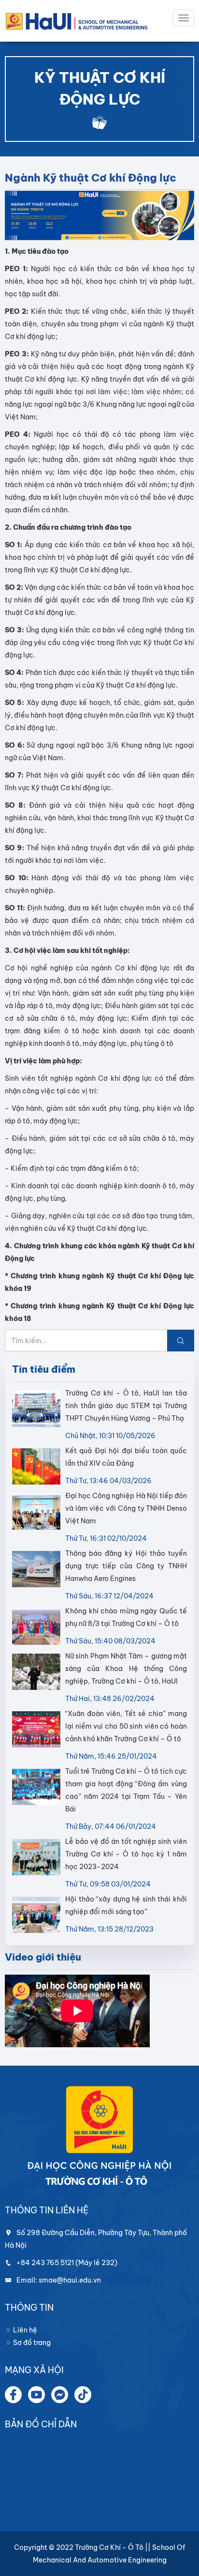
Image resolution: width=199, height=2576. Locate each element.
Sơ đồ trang (31, 2343)
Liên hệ (24, 2330)
